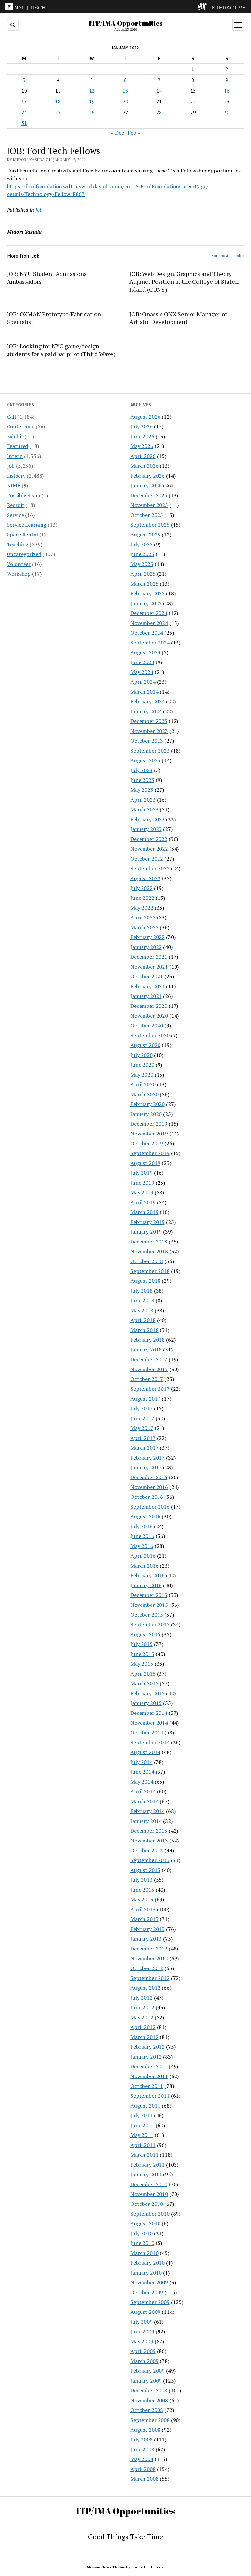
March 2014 (144, 1801)
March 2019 (144, 1212)
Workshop (19, 574)
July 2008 (142, 2440)
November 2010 (149, 2194)
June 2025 (142, 554)
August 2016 (145, 1516)
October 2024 (147, 633)
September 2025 (150, 525)
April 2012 (143, 2027)
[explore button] (203, 7)
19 (92, 101)
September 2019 (150, 1153)
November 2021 (149, 967)
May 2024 (142, 672)
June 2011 (142, 2125)
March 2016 (144, 1566)
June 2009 (142, 2331)
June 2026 (142, 436)
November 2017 (149, 1369)
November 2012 (149, 1958)
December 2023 (149, 721)
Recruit (16, 505)
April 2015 (143, 1674)
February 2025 (148, 593)
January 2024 (146, 711)
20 (125, 101)
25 (58, 112)
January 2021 (146, 996)
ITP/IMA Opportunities (126, 23)
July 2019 (142, 1173)
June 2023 (142, 780)
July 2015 (142, 1644)
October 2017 (147, 1379)
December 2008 (149, 2390)
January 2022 (146, 947)
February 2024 (148, 701)
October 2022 (147, 859)
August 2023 (145, 760)
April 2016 (143, 1556)
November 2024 (149, 623)
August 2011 (145, 2106)
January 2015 (146, 1703)
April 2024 (143, 682)
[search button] (13, 25)
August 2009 (145, 2312)
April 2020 (143, 1084)
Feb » (134, 133)
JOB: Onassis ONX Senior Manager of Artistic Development (178, 318)
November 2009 (149, 2282)
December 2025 (149, 495)
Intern (15, 456)
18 (58, 101)
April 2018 (143, 1320)
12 (92, 91)
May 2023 (142, 790)
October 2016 (147, 1497)
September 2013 (150, 1860)
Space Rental (22, 535)
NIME (14, 485)
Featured (17, 446)
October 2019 (147, 1143)
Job (11, 466)
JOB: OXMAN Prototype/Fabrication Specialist (54, 318)
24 (24, 112)
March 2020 (144, 1094)
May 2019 (142, 1192)
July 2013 (142, 1880)
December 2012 (149, 1949)
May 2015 (142, 1664)
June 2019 (142, 1183)
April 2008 (143, 2469)
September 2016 (150, 1507)
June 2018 (142, 1300)
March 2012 (144, 2037)
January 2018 (146, 1350)
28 (159, 112)
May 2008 (142, 2459)
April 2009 (143, 2351)
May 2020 (142, 1075)
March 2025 (144, 584)
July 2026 (142, 426)
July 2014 (142, 1762)
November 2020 (149, 1016)
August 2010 (145, 2223)
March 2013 (144, 1919)
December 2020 (149, 1006)
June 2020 (142, 1065)
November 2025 (149, 505)
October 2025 (147, 515)
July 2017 (142, 1408)
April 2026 (143, 456)
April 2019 (143, 1202)
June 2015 (142, 1654)
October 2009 (147, 2292)
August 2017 (145, 1399)
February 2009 (148, 2371)
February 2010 (148, 2263)
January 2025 (146, 603)
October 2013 (147, 1850)
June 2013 (142, 1890)
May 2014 (142, 1782)
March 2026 (144, 466)
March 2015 (144, 1683)
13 (125, 91)
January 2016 (146, 1585)
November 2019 (149, 1134)
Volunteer (19, 564)
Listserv (16, 476)
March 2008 (144, 2479)
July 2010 (142, 2233)
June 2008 (142, 2449)
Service (15, 515)
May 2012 (142, 2017)
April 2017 (143, 1438)
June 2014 (142, 1772)
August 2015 (145, 1634)
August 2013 (145, 1870)
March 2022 (144, 927)
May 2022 (142, 908)
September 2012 (150, 1978)
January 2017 (146, 1467)
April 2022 (143, 917)
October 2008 (147, 2410)
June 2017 (142, 1418)
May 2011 (142, 2135)
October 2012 (147, 1968)
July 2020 (142, 1055)
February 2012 (148, 2047)
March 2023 (144, 809)
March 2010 (144, 2253)
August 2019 (145, 1163)
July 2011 (142, 2115)
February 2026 (148, 476)
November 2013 (149, 1841)
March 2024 (144, 692)
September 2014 (150, 1742)
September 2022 (150, 868)
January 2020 (146, 1114)
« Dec (117, 133)
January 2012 (146, 2057)
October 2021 (147, 976)
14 (159, 91)
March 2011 (144, 2155)
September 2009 (150, 2302)
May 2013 (142, 1899)
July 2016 (142, 1526)
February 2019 (148, 1222)
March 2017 (144, 1448)
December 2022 (149, 839)
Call (11, 417)
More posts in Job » (227, 255)
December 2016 (149, 1477)
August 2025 (145, 535)
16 (227, 91)
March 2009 (144, 2361)
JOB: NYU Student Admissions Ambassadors (47, 278)
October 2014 (147, 1732)
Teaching (18, 544)
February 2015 (148, 1693)
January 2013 (146, 1939)
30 (227, 112)
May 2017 (142, 1428)
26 (92, 112)
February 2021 (148, 986)
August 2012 (145, 1988)
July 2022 (142, 888)
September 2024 (150, 643)
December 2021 (149, 957)
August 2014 (145, 1752)
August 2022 (145, 878)
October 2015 (147, 1615)
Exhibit (15, 436)
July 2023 (142, 770)
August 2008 (145, 2430)
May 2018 (142, 1310)
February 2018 (148, 1340)
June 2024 (142, 662)
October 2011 (147, 2086)
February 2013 (148, 1929)
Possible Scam (24, 495)
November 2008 (149, 2400)
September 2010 (150, 2214)
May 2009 (142, 2341)
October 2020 (147, 1025)
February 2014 (148, 1811)
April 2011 (143, 2145)
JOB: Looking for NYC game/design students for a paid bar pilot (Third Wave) (61, 350)
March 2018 (144, 1330)
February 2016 (148, 1575)
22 (193, 101)
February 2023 (148, 819)
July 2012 (142, 1998)
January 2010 (146, 2273)
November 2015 (149, 1605)
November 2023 (149, 731)
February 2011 (148, 2165)
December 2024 (149, 613)
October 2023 (147, 741)
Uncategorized (24, 554)
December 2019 (149, 1124)
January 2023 (146, 829)
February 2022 (148, 937)
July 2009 (142, 2322)
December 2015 (149, 1595)
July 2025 (142, 544)
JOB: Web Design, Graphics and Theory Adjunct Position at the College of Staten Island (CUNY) (184, 281)
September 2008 (150, 2420)
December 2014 (149, 1713)
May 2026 (142, 446)
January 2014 (146, 1821)
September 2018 (150, 1271)
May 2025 (142, 564)
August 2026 (145, 417)
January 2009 (146, 2381)
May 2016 (142, 1546)
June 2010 (142, 2243)
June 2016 (142, 1536)
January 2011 (146, 2174)
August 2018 (145, 1281)
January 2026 (146, 485)
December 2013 (149, 1831)
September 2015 (150, 1624)
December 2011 (149, 2066)
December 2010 (149, 2184)
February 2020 (148, 1104)
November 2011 (149, 2076)
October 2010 (147, 2204)
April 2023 (143, 800)
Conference (21, 426)
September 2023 (150, 751)
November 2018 (149, 1251)
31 (24, 123)
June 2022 (142, 898)
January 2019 (146, 1232)
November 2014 (149, 1723)
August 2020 (145, 1045)
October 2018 (147, 1261)
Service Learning (27, 525)
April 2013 (143, 1909)
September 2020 (150, 1035)
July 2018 (142, 1291)
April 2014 (143, 1791)
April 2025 (143, 574)
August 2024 (145, 652)
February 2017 (148, 1458)
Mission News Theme (106, 2567)
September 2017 (150, 1389)
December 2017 (149, 1359)
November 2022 (149, 849)
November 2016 (149, 1487)
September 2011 (150, 2096)
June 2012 (142, 2007)
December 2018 (149, 1242)
